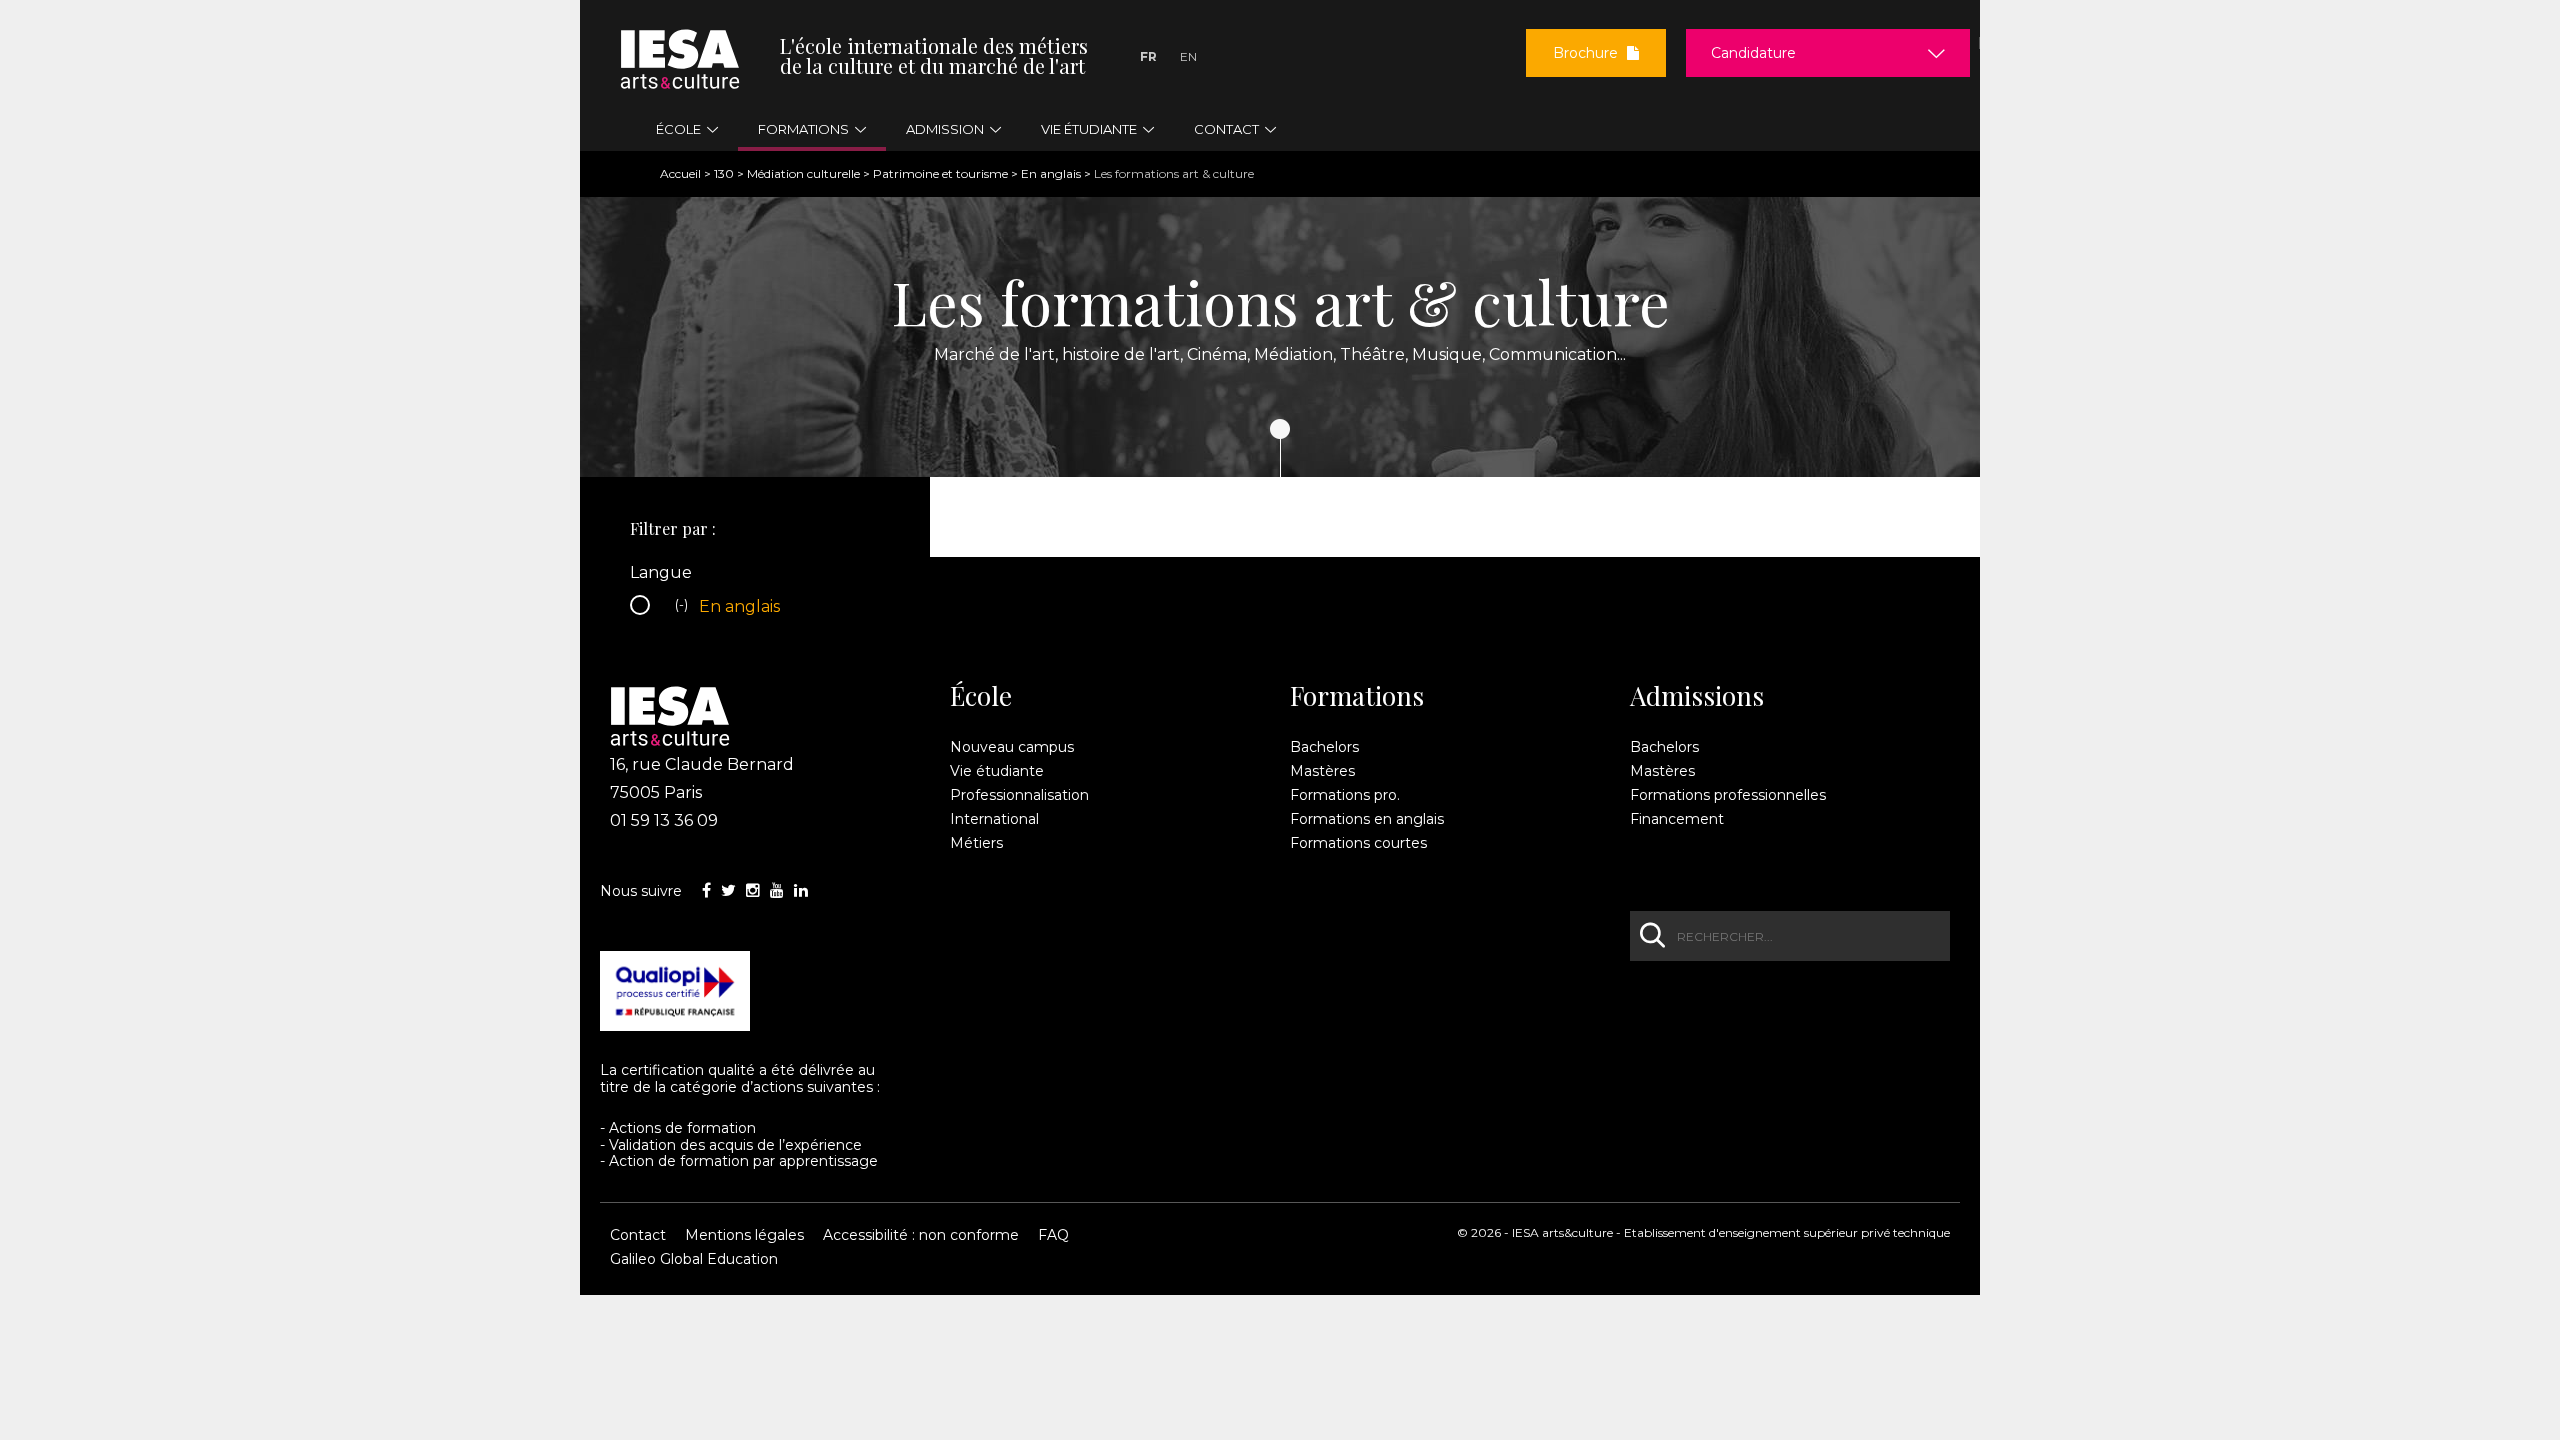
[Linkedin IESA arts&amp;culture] (801, 890)
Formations (1357, 696)
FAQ (1053, 1235)
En (1188, 56)
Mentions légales (744, 1235)
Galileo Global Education (694, 1259)
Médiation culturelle (803, 173)
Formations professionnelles (1728, 795)
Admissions (1697, 696)
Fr (1148, 56)
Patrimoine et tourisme (940, 173)
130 (724, 173)
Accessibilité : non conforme (921, 1235)
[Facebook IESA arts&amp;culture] (706, 890)
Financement (1677, 819)
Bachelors (1324, 747)
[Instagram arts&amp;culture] (753, 890)
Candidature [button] (1753, 53)
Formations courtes (1358, 843)
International (994, 819)
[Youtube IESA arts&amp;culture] (777, 890)
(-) (684, 608)
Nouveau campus (1012, 747)
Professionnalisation (1019, 795)
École (981, 696)
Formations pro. (1345, 795)
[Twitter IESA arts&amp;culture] (728, 890)
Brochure (1587, 53)
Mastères (1322, 771)
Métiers (976, 843)
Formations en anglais (1367, 819)
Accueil (680, 173)
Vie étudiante (997, 771)
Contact (638, 1235)
